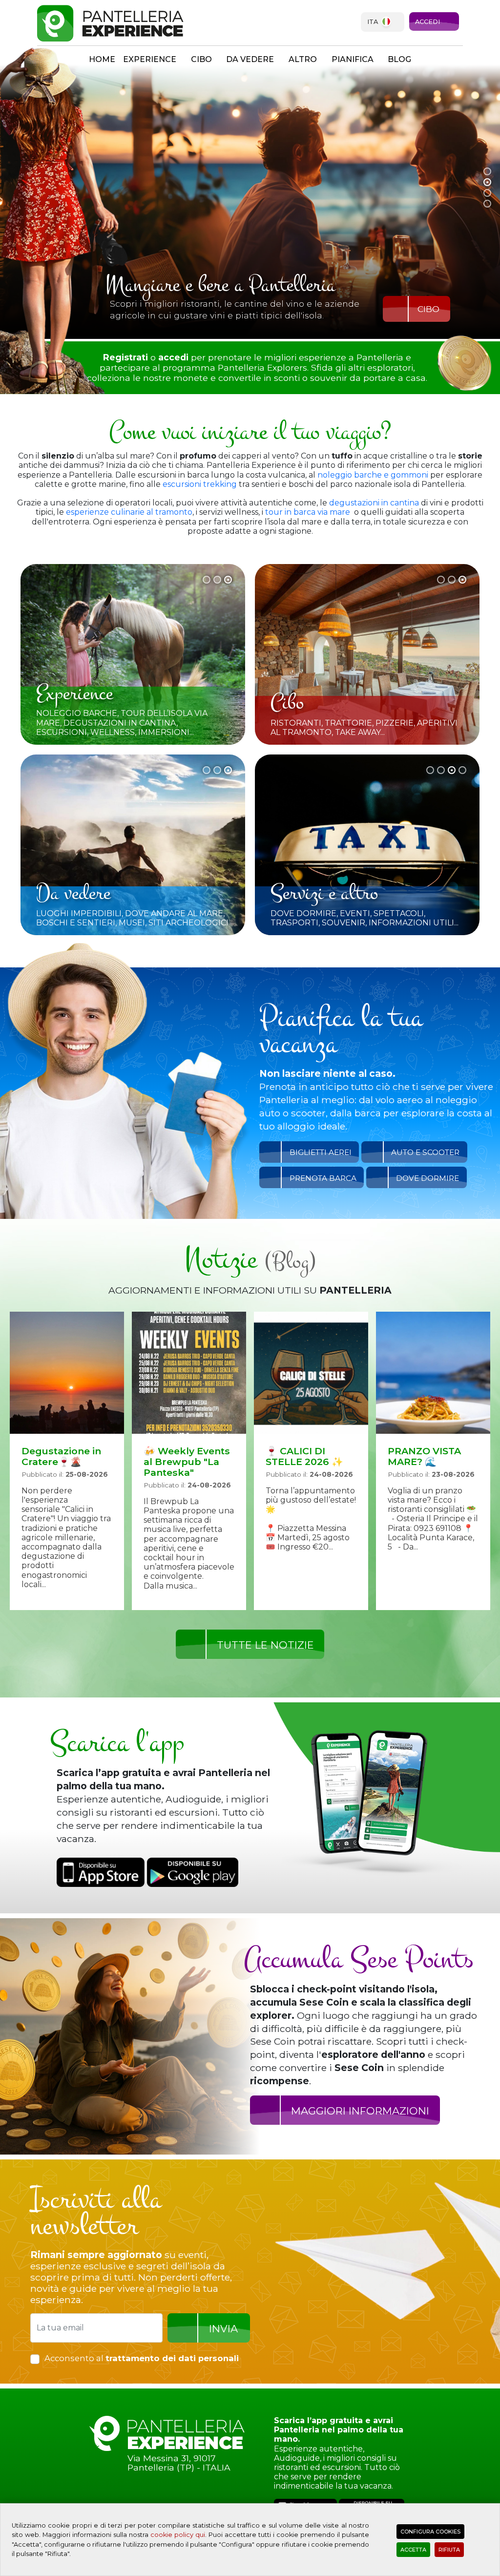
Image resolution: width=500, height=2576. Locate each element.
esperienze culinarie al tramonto (129, 512)
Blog (399, 59)
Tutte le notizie (265, 1645)
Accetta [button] (413, 2550)
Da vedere (250, 59)
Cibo (201, 59)
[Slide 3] (487, 193)
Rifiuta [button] (449, 2550)
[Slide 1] (487, 171)
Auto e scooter (425, 1152)
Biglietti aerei (321, 1152)
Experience (150, 59)
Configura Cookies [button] (430, 2532)
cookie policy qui (178, 2535)
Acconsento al (142, 2358)
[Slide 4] (487, 204)
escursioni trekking (201, 484)
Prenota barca (323, 1178)
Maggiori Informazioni (360, 2111)
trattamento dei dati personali (172, 2358)
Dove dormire (427, 1178)
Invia (223, 2329)
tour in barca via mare (308, 512)
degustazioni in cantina (374, 503)
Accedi (427, 22)
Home (102, 59)
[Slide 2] (487, 182)
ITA (373, 22)
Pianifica (353, 59)
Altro (303, 59)
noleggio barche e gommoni (373, 475)
